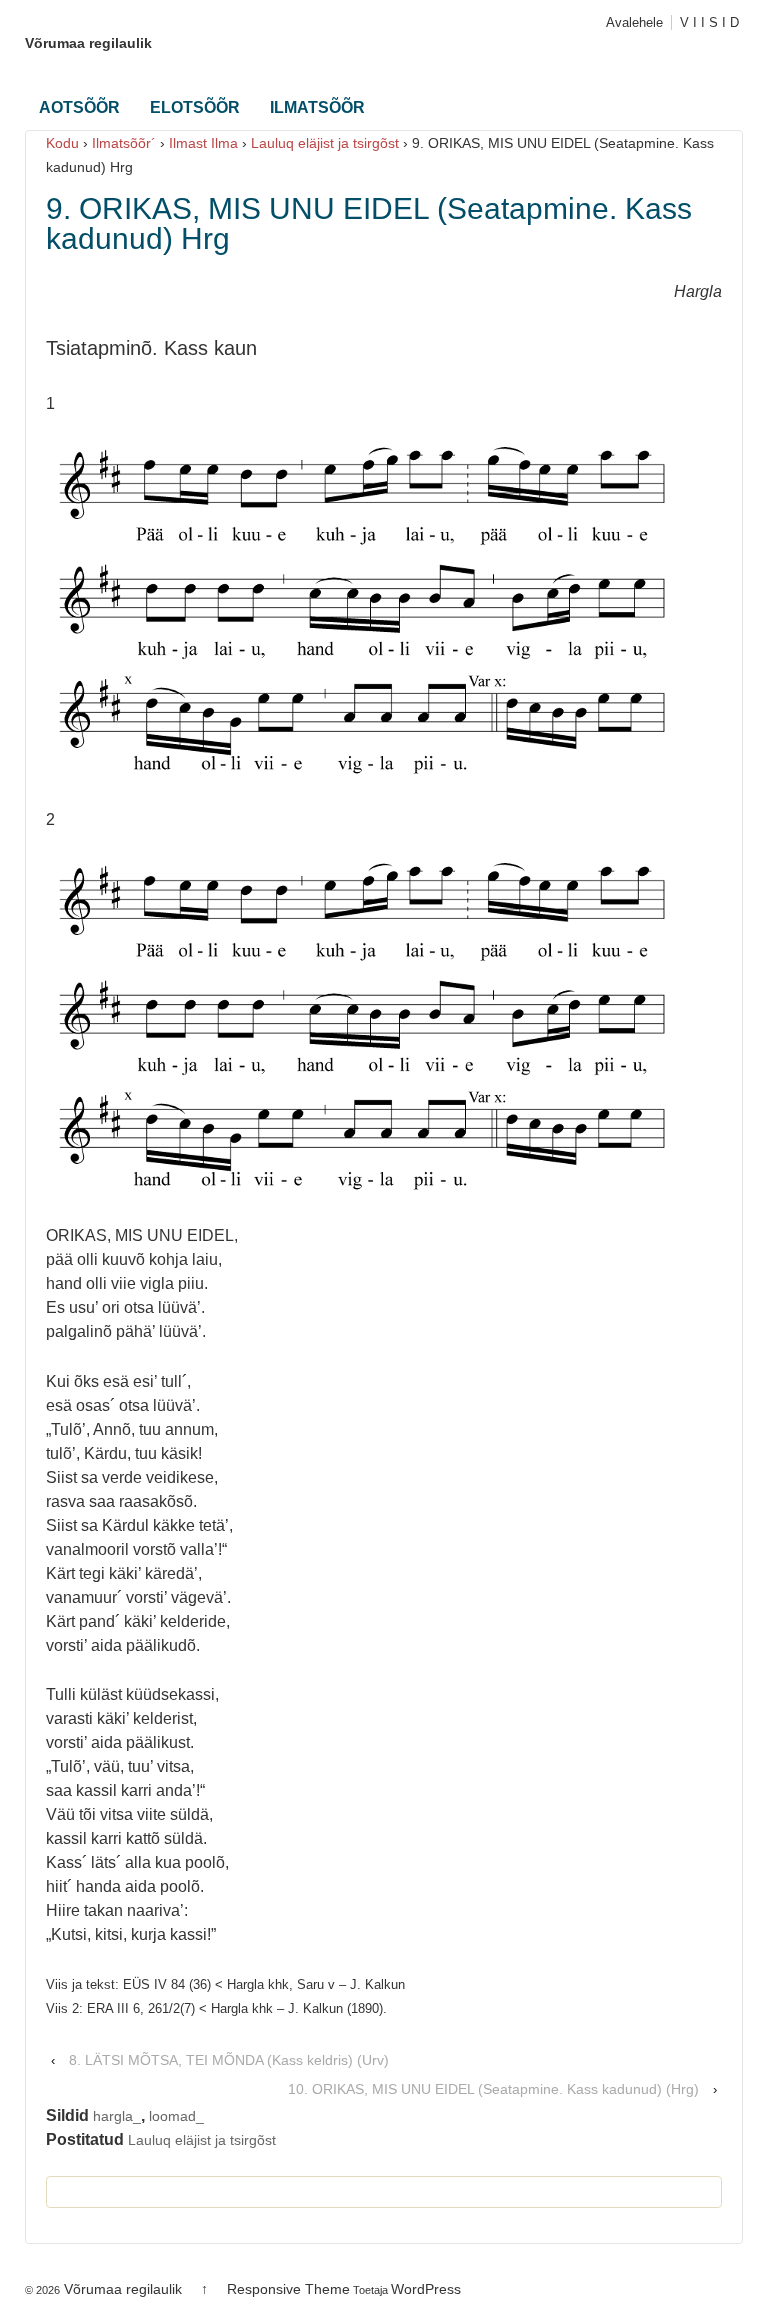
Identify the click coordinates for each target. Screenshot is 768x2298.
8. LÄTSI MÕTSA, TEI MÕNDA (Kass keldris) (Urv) (229, 2060)
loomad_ (176, 2116)
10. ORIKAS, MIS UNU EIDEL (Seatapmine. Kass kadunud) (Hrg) (493, 2089)
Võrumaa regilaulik (88, 43)
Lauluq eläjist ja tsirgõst (325, 143)
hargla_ (117, 2116)
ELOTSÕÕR (195, 107)
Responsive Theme (288, 2289)
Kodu (62, 143)
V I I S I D (709, 22)
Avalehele (634, 22)
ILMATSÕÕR (317, 107)
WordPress (426, 2289)
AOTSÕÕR (79, 107)
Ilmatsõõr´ (124, 143)
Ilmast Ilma (203, 143)
